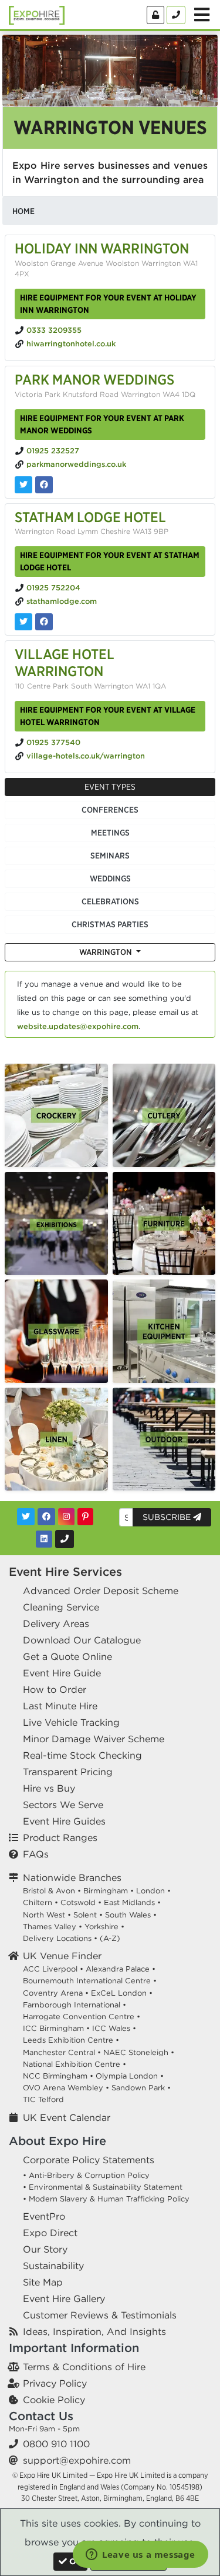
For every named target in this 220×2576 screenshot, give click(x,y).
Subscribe (168, 1517)
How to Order (55, 1689)
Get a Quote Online (67, 1656)
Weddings (110, 878)
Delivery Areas (56, 1623)
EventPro (44, 2216)
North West (44, 1915)
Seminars (110, 856)
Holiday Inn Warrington (102, 248)
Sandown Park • (141, 2088)
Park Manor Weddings (94, 379)
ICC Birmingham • (56, 2028)
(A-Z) (110, 1938)
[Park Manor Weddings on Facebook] (44, 485)
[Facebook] (46, 1517)
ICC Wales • (114, 2028)
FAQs (36, 1854)
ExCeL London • (122, 1993)
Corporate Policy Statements (89, 2160)
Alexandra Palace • (121, 1969)
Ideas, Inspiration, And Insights (94, 2331)
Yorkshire (101, 1927)
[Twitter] (26, 1517)
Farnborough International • (75, 2005)
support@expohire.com (77, 2460)
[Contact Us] (176, 15)
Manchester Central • (62, 2052)
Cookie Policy (54, 2400)
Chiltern (38, 1902)
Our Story (45, 2249)
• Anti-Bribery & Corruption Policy (86, 2175)
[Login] (155, 15)
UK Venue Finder (62, 1956)
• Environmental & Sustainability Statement (103, 2187)
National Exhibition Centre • (75, 2064)
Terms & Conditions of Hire (84, 2367)
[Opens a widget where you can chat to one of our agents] (141, 2555)
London (150, 1891)
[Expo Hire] (37, 14)
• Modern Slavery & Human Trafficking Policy (106, 2199)
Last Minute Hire (60, 1706)
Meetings (110, 833)
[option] (56, 1115)
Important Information (74, 2348)
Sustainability (53, 2266)
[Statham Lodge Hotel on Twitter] (23, 622)
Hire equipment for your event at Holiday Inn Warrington (108, 304)
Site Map (43, 2282)
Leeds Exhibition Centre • (71, 2040)
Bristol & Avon (49, 1891)
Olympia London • (130, 2076)
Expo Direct (50, 2233)
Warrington (106, 952)
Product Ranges (60, 1837)
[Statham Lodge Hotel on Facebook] (44, 622)
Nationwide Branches (72, 1877)
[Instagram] (66, 1517)
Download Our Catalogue (82, 1640)
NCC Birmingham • (58, 2076)
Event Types (110, 787)
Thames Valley (50, 1927)
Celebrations (110, 901)
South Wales (128, 1915)
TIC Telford (43, 2099)
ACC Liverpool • (53, 1969)
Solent (85, 1915)
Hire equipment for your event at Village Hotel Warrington (108, 716)
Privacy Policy (55, 2383)
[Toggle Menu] (202, 15)
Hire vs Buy (49, 1788)
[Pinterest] (85, 1517)
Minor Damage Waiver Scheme (94, 1739)
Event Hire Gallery (64, 2298)
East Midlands (129, 1902)
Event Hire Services (65, 1571)
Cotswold (78, 1902)
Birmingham (106, 1891)
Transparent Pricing (68, 1772)
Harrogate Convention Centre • (82, 2017)
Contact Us (41, 2416)
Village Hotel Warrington (65, 662)
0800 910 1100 (56, 2444)
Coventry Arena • (56, 1993)
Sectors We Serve (63, 1805)
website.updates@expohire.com (78, 1026)
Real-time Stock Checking (82, 1755)
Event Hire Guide (62, 1673)
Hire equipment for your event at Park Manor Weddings (102, 424)
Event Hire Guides (64, 1821)
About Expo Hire (57, 2141)
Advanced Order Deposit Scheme (101, 1591)
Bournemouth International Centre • (90, 1981)
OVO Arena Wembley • (66, 2088)
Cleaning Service (61, 1607)
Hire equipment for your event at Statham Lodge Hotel (110, 561)
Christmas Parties (110, 924)
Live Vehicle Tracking (71, 1722)
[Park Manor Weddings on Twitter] (23, 485)
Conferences (110, 810)
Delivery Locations (57, 1938)
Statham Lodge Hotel (90, 517)
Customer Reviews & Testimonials (100, 2315)
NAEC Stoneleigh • (139, 2052)
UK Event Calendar (67, 2117)
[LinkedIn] (44, 1539)
